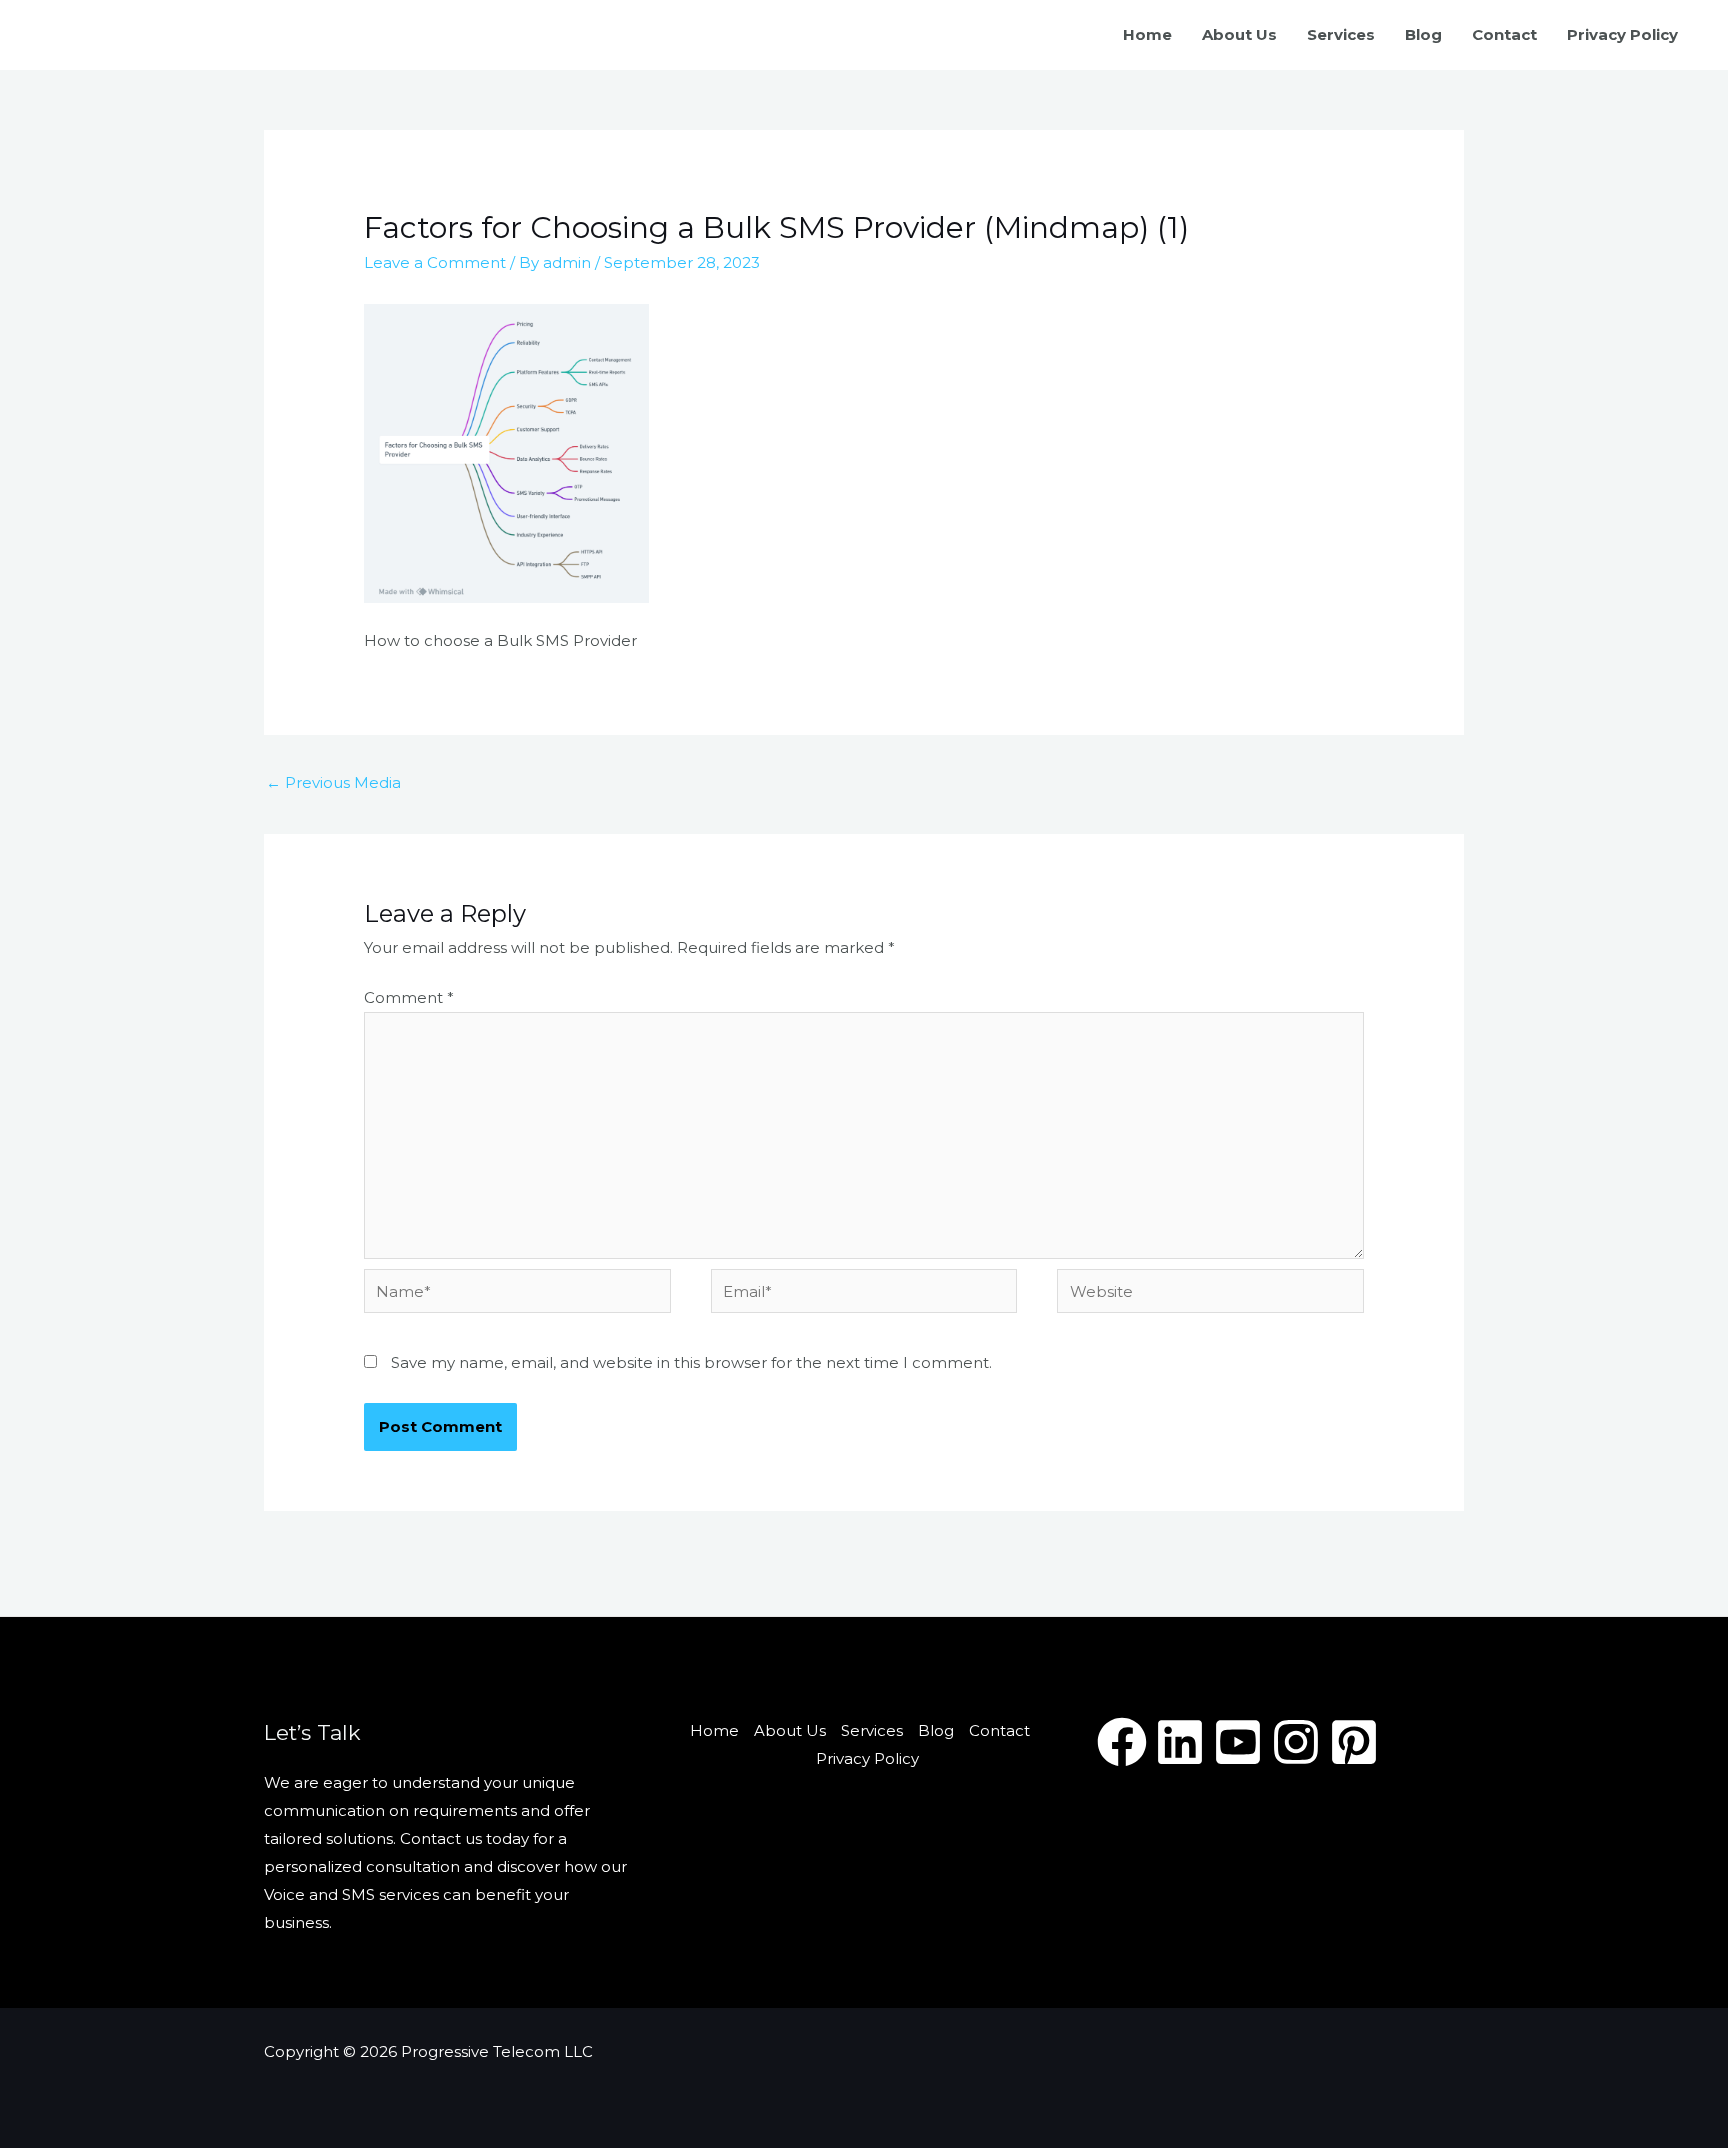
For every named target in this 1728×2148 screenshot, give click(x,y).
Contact (1504, 34)
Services (1341, 34)
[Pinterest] (1354, 1742)
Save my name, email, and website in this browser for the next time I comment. (691, 1362)
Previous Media (333, 782)
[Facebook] (1122, 1742)
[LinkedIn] (1180, 1742)
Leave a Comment (435, 262)
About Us (1239, 34)
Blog (1423, 34)
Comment (409, 997)
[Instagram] (1296, 1742)
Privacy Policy (1622, 34)
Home (1147, 34)
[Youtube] (1238, 1742)
